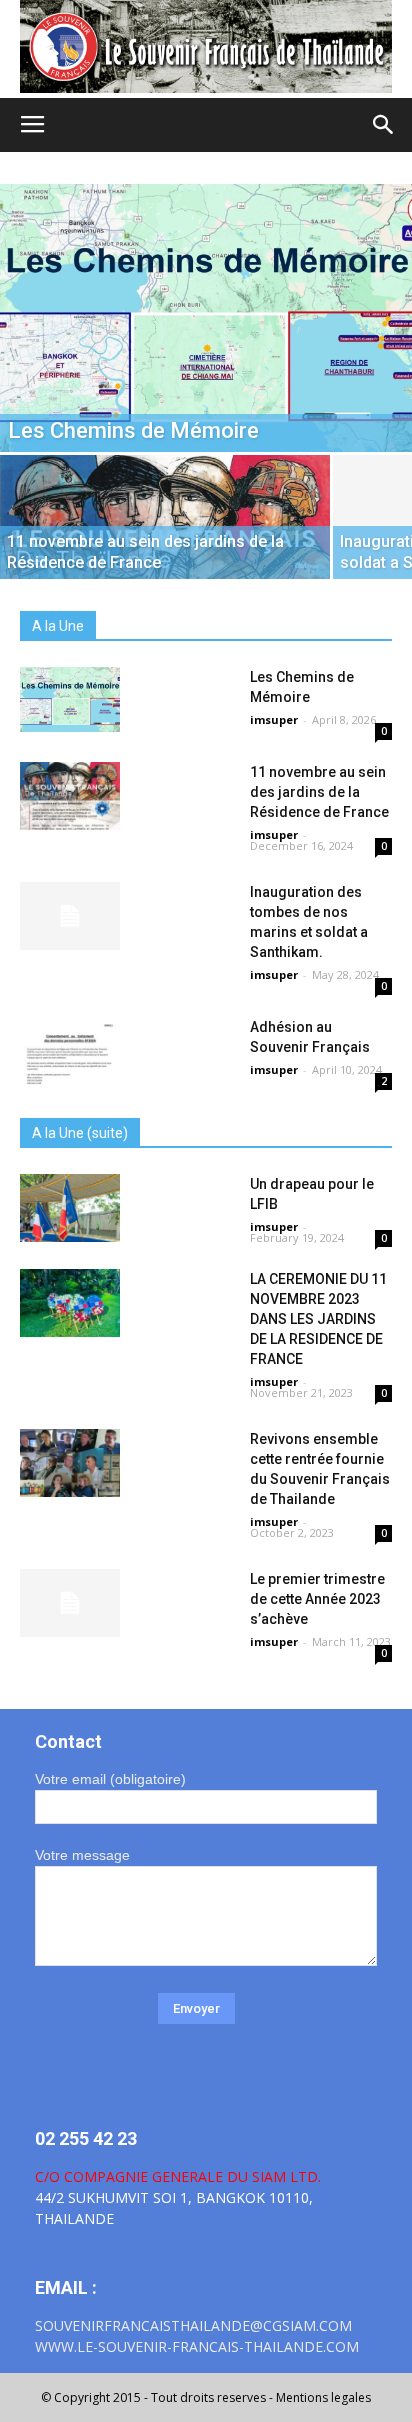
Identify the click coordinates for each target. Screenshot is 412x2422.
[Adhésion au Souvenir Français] (70, 1051)
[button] (384, 125)
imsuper (274, 719)
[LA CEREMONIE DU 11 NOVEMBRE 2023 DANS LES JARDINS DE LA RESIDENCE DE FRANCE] (70, 1303)
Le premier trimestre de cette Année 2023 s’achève (317, 1599)
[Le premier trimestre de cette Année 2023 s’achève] (70, 1603)
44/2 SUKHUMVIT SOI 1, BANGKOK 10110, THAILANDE (178, 2197)
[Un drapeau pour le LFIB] (70, 1208)
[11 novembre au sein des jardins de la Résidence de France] (165, 535)
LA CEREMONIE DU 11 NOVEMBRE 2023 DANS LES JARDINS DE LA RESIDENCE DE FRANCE (318, 1319)
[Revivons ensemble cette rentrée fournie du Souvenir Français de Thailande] (70, 1463)
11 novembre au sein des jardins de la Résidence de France (319, 792)
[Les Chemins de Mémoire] (206, 318)
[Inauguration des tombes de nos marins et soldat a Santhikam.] (70, 916)
